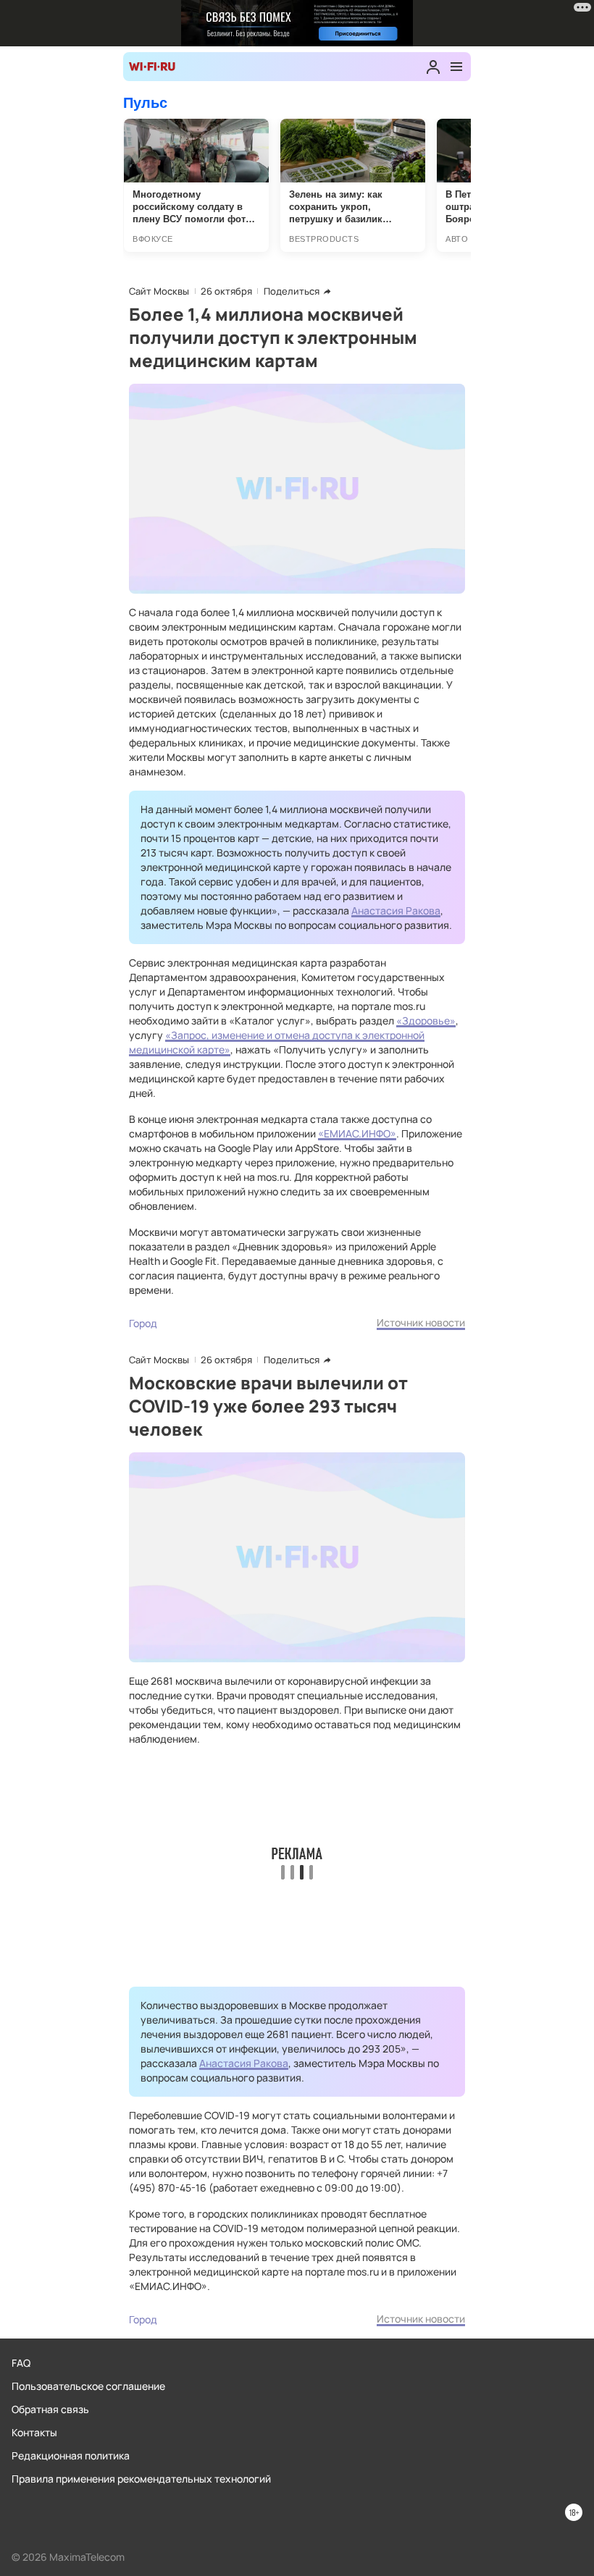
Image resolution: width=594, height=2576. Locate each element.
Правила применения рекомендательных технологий (141, 2479)
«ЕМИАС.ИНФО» (357, 1133)
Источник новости (421, 1322)
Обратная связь (50, 2409)
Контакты (34, 2432)
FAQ (21, 2363)
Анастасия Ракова (396, 910)
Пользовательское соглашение (88, 2386)
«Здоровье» (426, 1020)
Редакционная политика (71, 2455)
